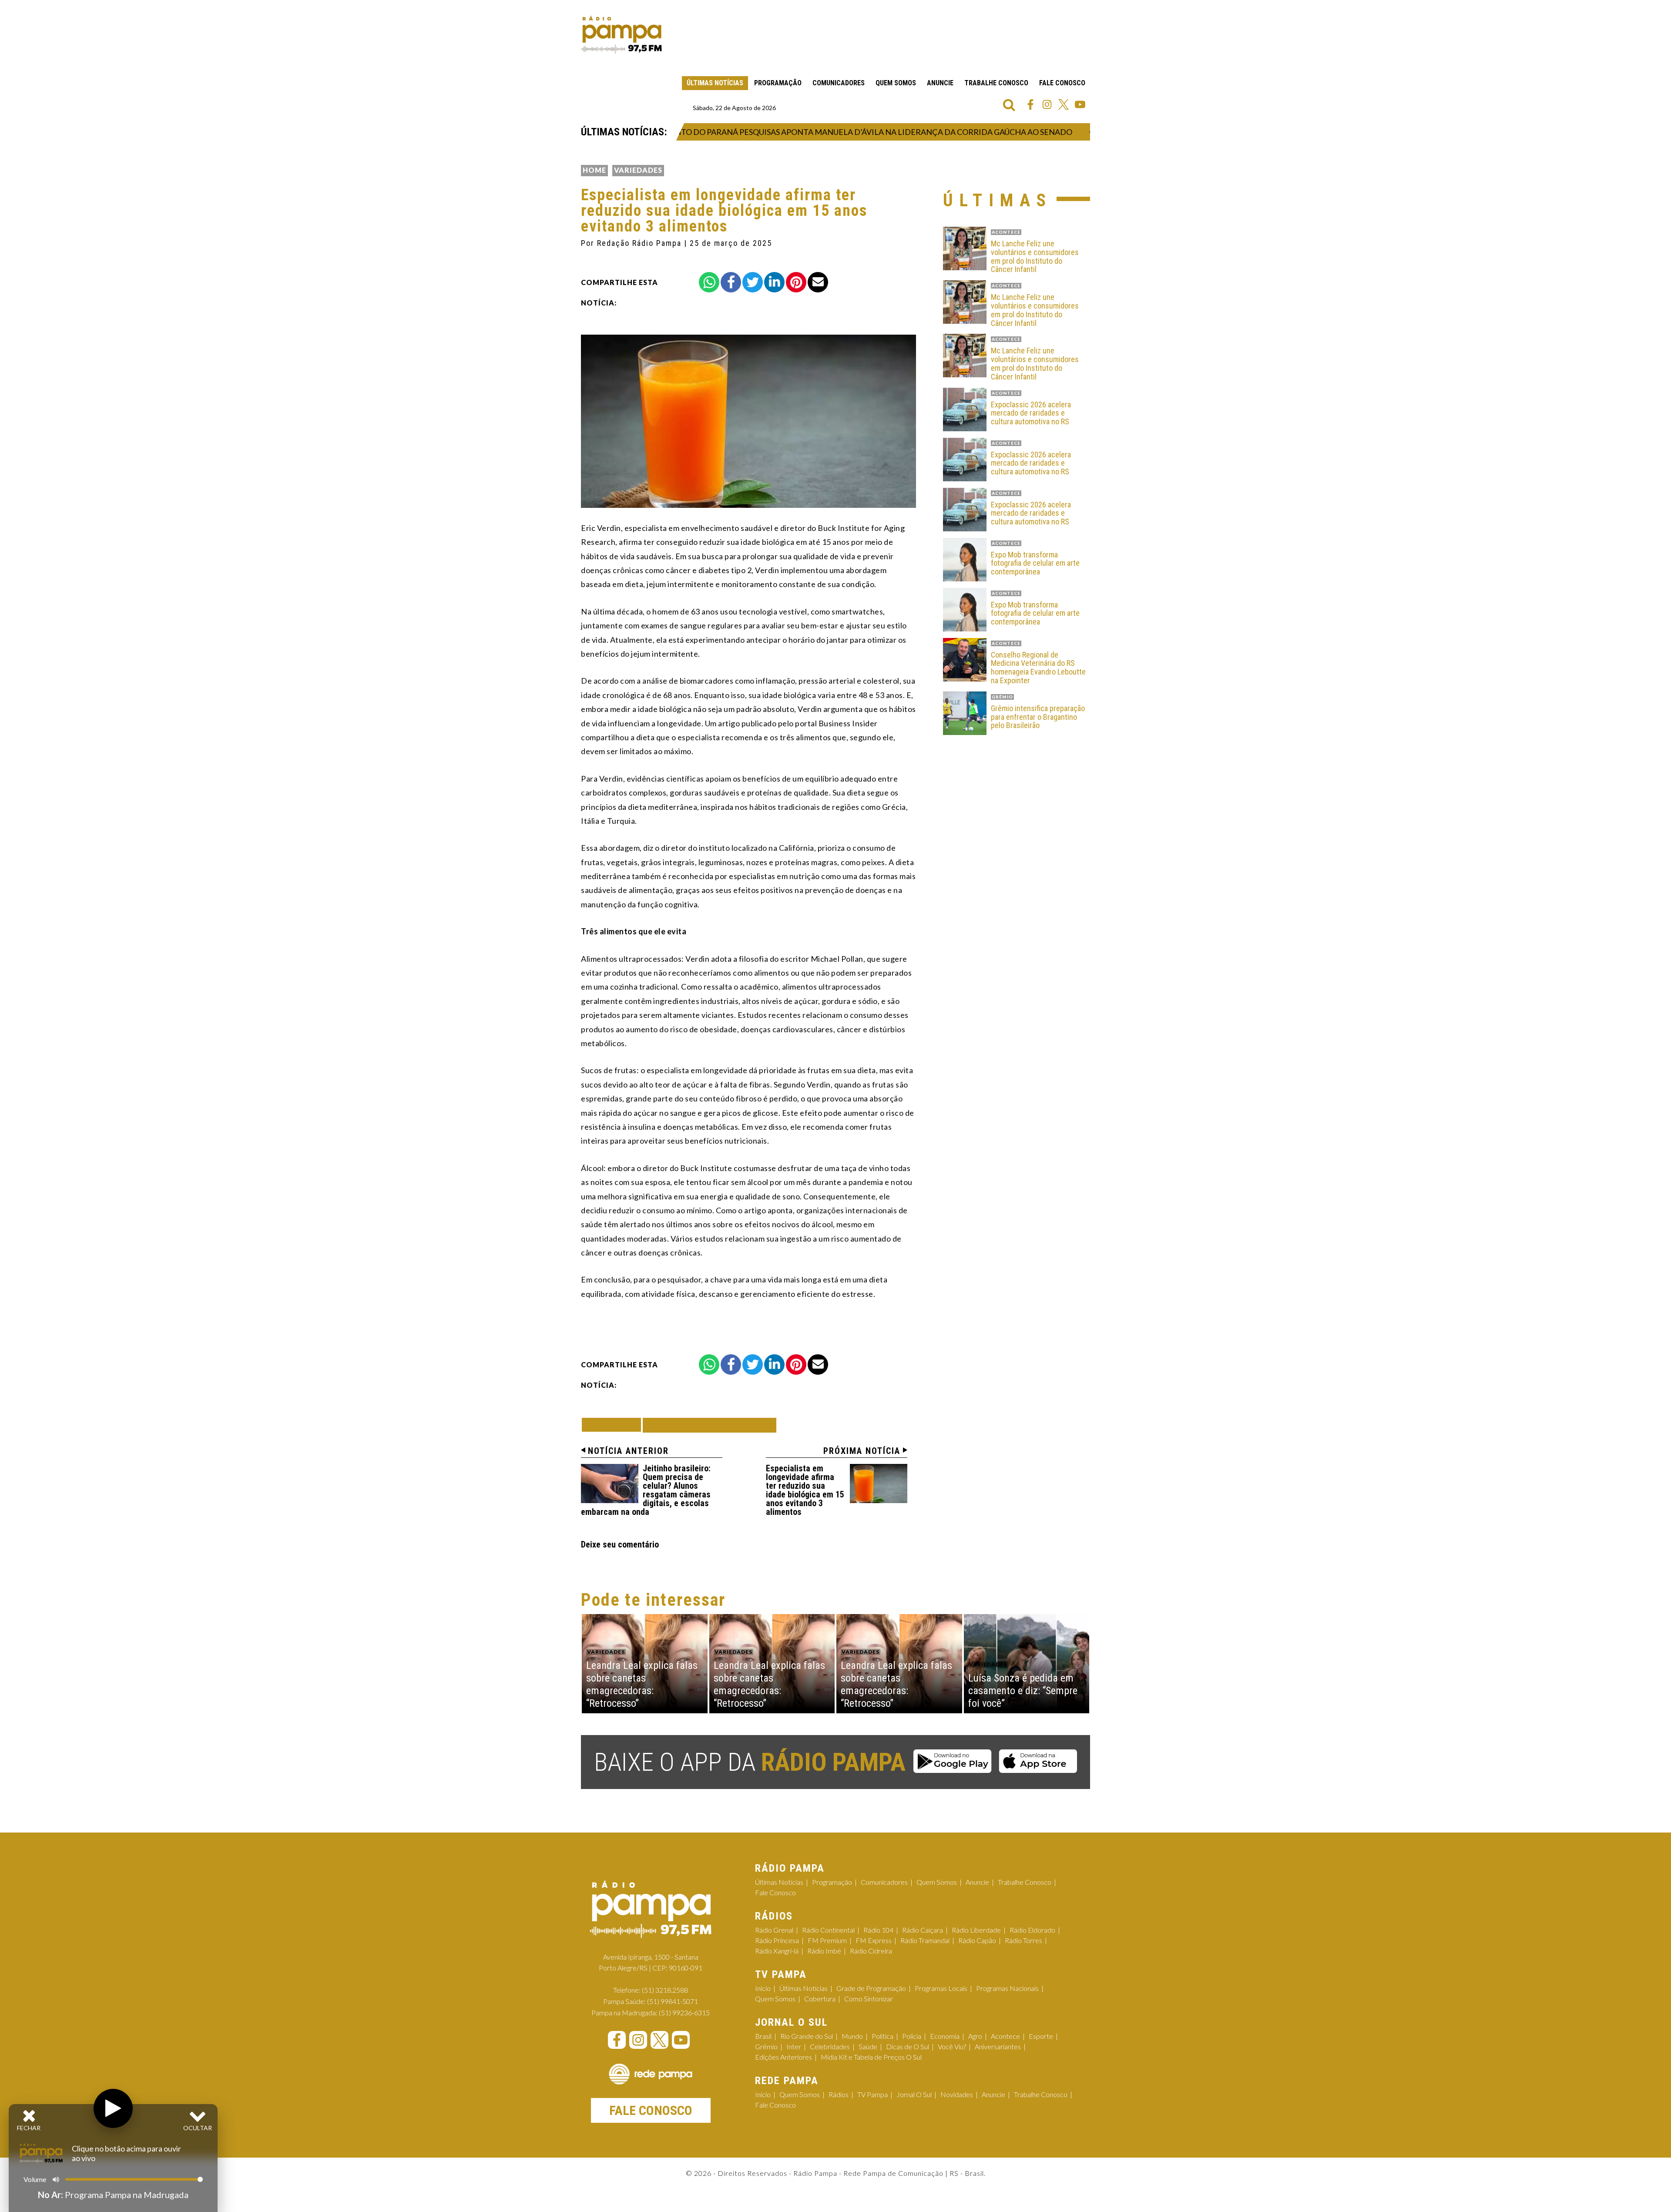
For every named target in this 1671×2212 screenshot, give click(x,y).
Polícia (912, 2036)
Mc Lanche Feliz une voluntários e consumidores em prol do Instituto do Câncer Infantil (1035, 257)
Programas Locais (941, 1988)
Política (882, 2036)
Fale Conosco (1062, 83)
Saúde (868, 2046)
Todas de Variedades (710, 1425)
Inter (794, 2046)
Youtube (1080, 104)
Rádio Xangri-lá (777, 1951)
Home (594, 170)
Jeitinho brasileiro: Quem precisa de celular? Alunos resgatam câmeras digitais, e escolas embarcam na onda (646, 1490)
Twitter (1064, 104)
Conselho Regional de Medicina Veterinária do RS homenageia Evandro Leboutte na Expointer (1038, 668)
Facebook (1030, 104)
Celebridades (830, 2046)
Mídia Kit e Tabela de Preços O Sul (871, 2057)
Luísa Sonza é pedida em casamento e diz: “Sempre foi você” (1023, 1691)
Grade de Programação (871, 1988)
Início (763, 1988)
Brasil (763, 2036)
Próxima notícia (862, 1451)
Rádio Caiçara (923, 1930)
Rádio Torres (1023, 1940)
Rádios (839, 2094)
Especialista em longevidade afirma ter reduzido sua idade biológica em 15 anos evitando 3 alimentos (805, 1490)
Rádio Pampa (621, 35)
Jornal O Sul (914, 2094)
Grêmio (766, 2046)
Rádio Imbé (824, 1951)
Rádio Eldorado (1032, 1930)
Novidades (957, 2094)
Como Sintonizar (869, 1999)
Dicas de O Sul (908, 2046)
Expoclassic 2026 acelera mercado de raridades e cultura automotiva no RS (1031, 413)
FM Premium (827, 1940)
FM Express (874, 1940)
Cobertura (820, 1999)
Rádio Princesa (777, 1940)
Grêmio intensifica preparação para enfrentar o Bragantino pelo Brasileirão (1038, 717)
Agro (975, 2036)
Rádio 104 (878, 1930)
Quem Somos (896, 83)
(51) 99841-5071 (673, 2001)
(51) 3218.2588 (665, 1990)
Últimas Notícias (715, 83)
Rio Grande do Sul (807, 2036)
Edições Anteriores (783, 2057)
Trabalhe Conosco (996, 83)
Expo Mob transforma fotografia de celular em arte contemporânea (1035, 563)
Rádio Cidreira (871, 1951)
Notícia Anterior (628, 1451)
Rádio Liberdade (976, 1930)
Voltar (614, 1425)
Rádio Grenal (774, 1930)
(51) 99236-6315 (684, 2012)
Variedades (638, 170)
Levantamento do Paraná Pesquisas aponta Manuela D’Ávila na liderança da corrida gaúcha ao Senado (806, 132)
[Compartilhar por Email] (818, 282)
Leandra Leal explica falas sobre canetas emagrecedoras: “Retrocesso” (642, 1684)
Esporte (1041, 2036)
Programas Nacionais (1007, 1988)
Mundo (852, 2036)
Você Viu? (952, 2046)
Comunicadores (839, 83)
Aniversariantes (998, 2046)
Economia (945, 2036)
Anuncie (940, 83)
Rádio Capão (977, 1940)
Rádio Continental (828, 1930)
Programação (778, 83)
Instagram (1047, 104)
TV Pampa (872, 2094)
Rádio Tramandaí (925, 1940)
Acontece (1005, 2036)
